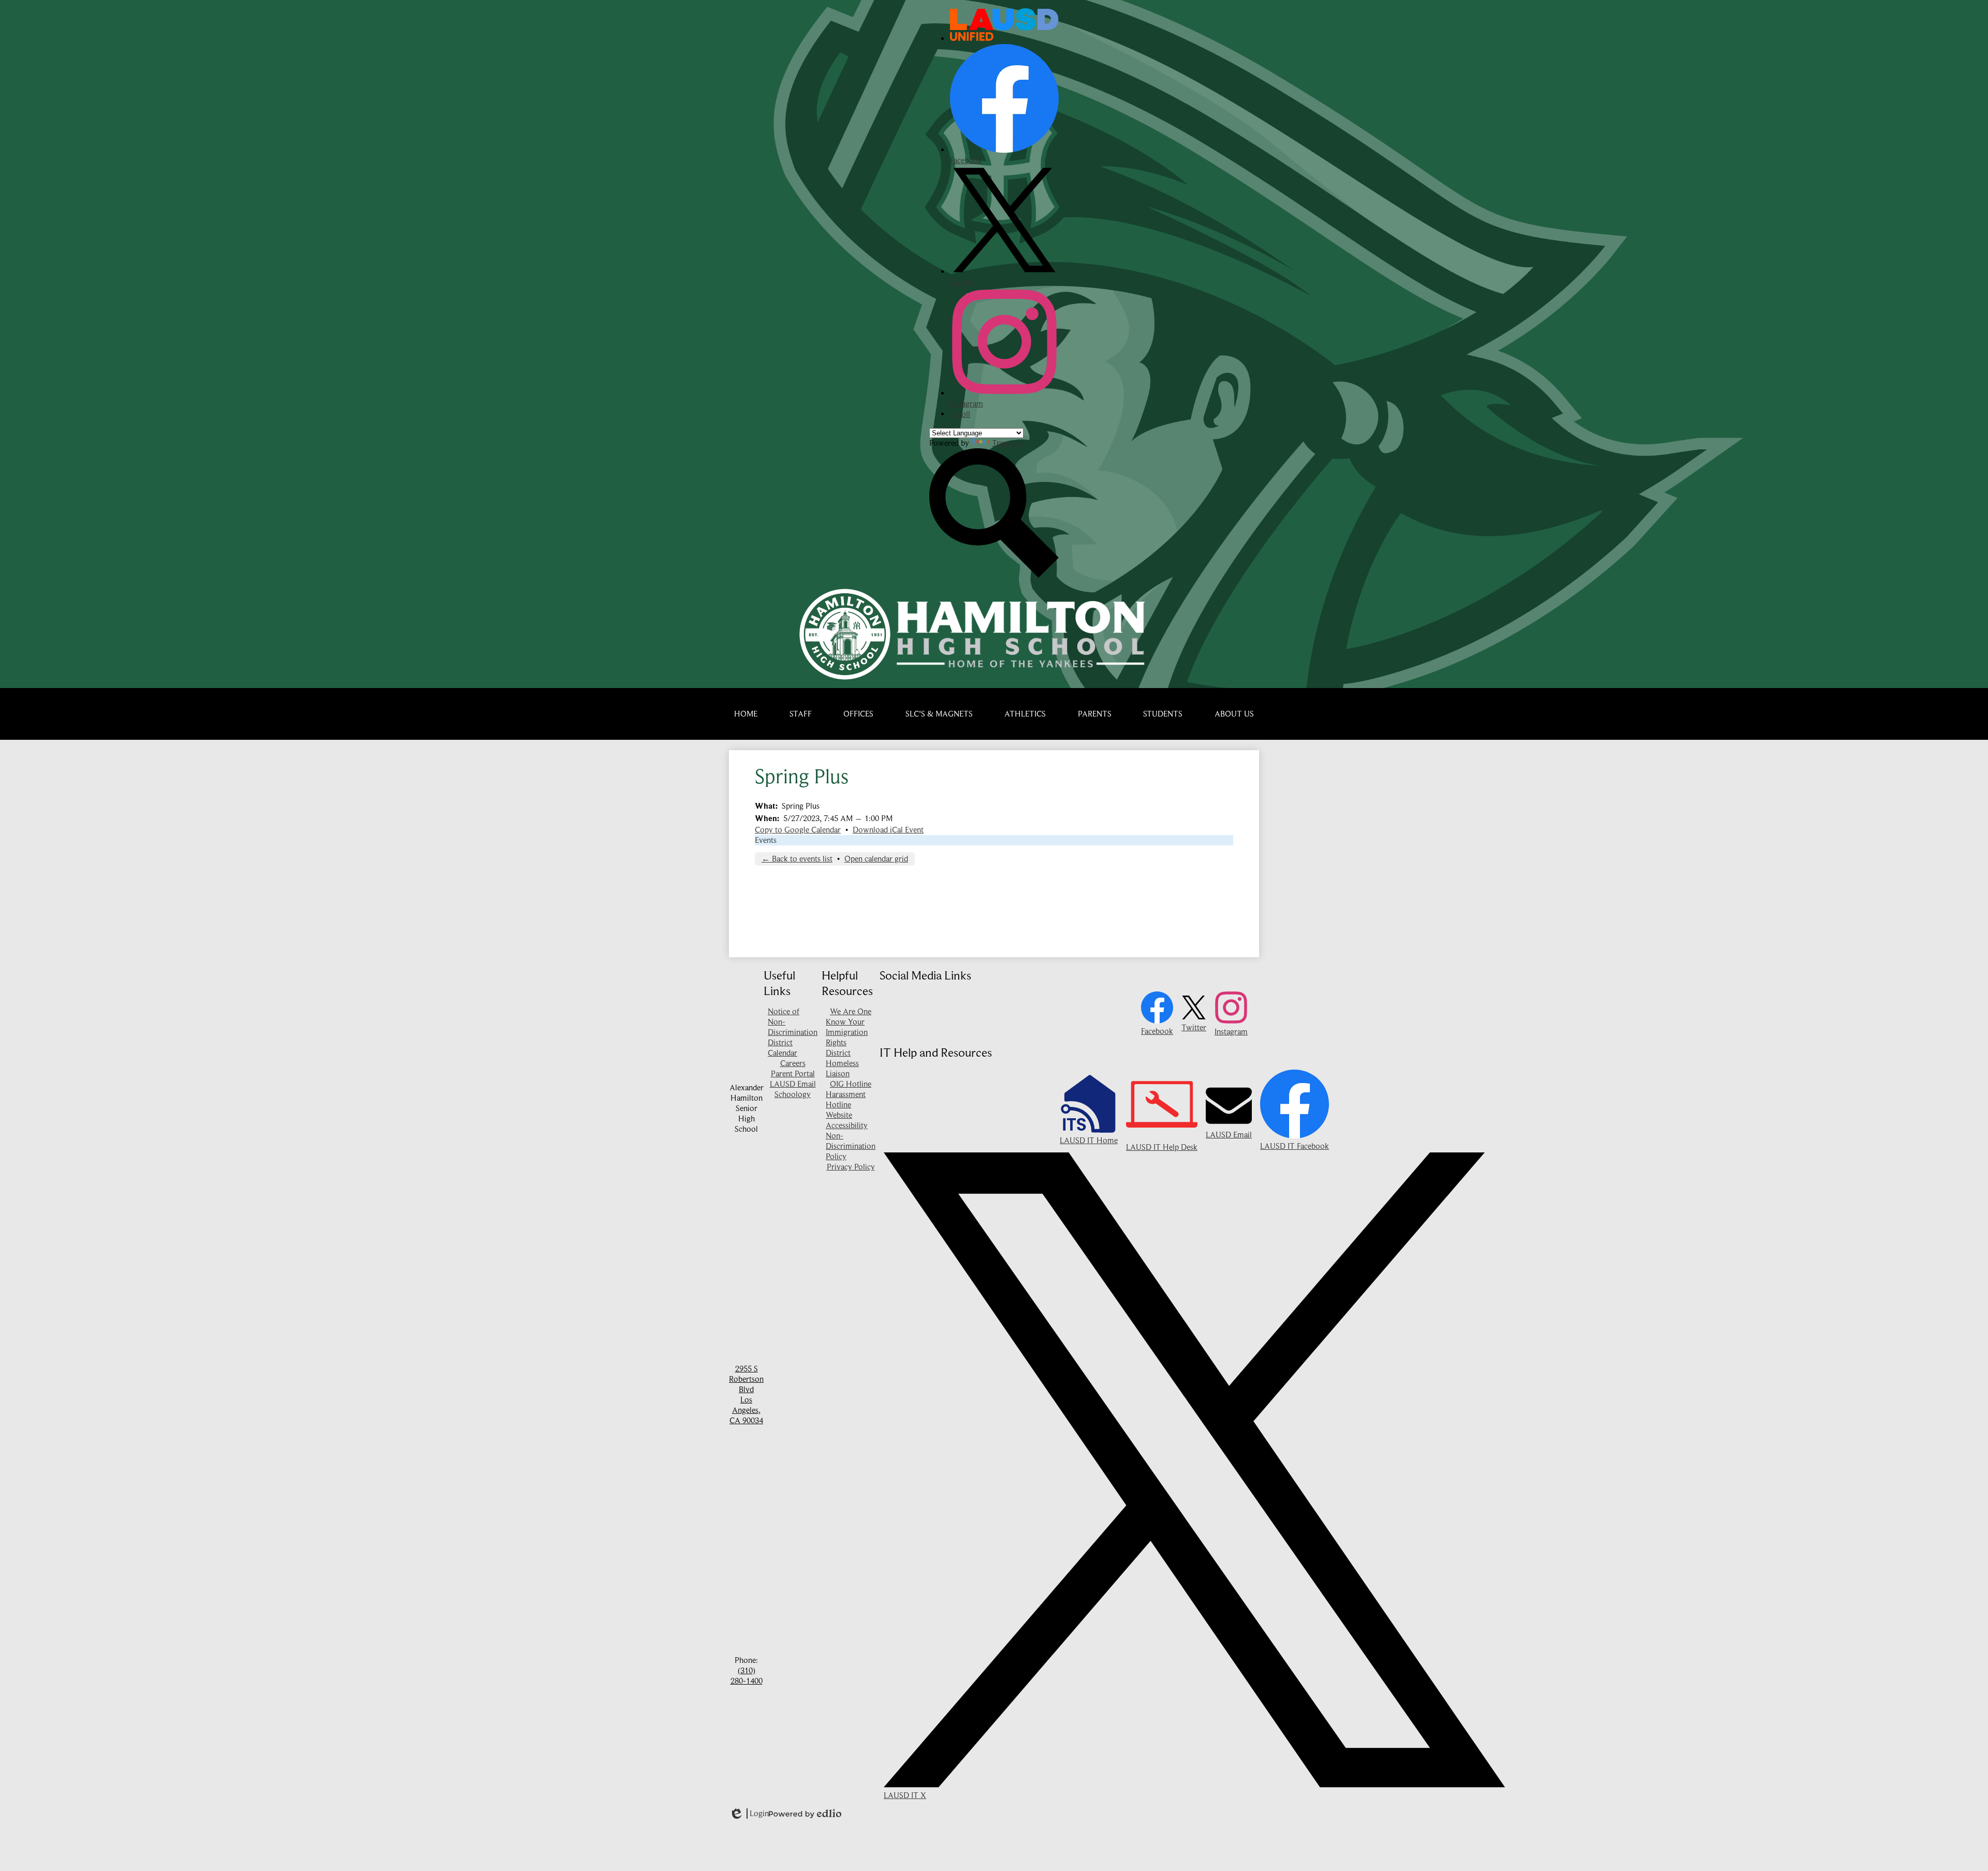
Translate (1007, 443)
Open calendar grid (876, 859)
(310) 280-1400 (747, 1676)
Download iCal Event (888, 830)
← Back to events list (797, 859)
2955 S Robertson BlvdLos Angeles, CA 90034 (746, 1395)
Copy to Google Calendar (798, 830)
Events (766, 840)
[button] (801, 714)
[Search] (994, 575)
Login (749, 1814)
